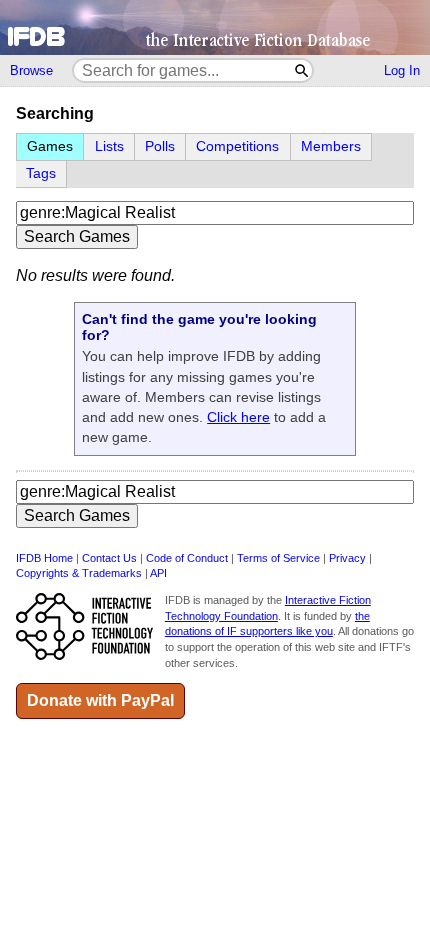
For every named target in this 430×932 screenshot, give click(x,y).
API (158, 573)
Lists (109, 146)
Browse (31, 70)
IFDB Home (44, 558)
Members (331, 146)
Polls (160, 146)
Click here (238, 417)
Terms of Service (278, 558)
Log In (402, 70)
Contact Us (109, 558)
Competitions (237, 146)
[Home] (215, 27)
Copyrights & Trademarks (79, 573)
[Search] (302, 70)
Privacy (347, 558)
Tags (41, 173)
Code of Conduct (187, 558)
